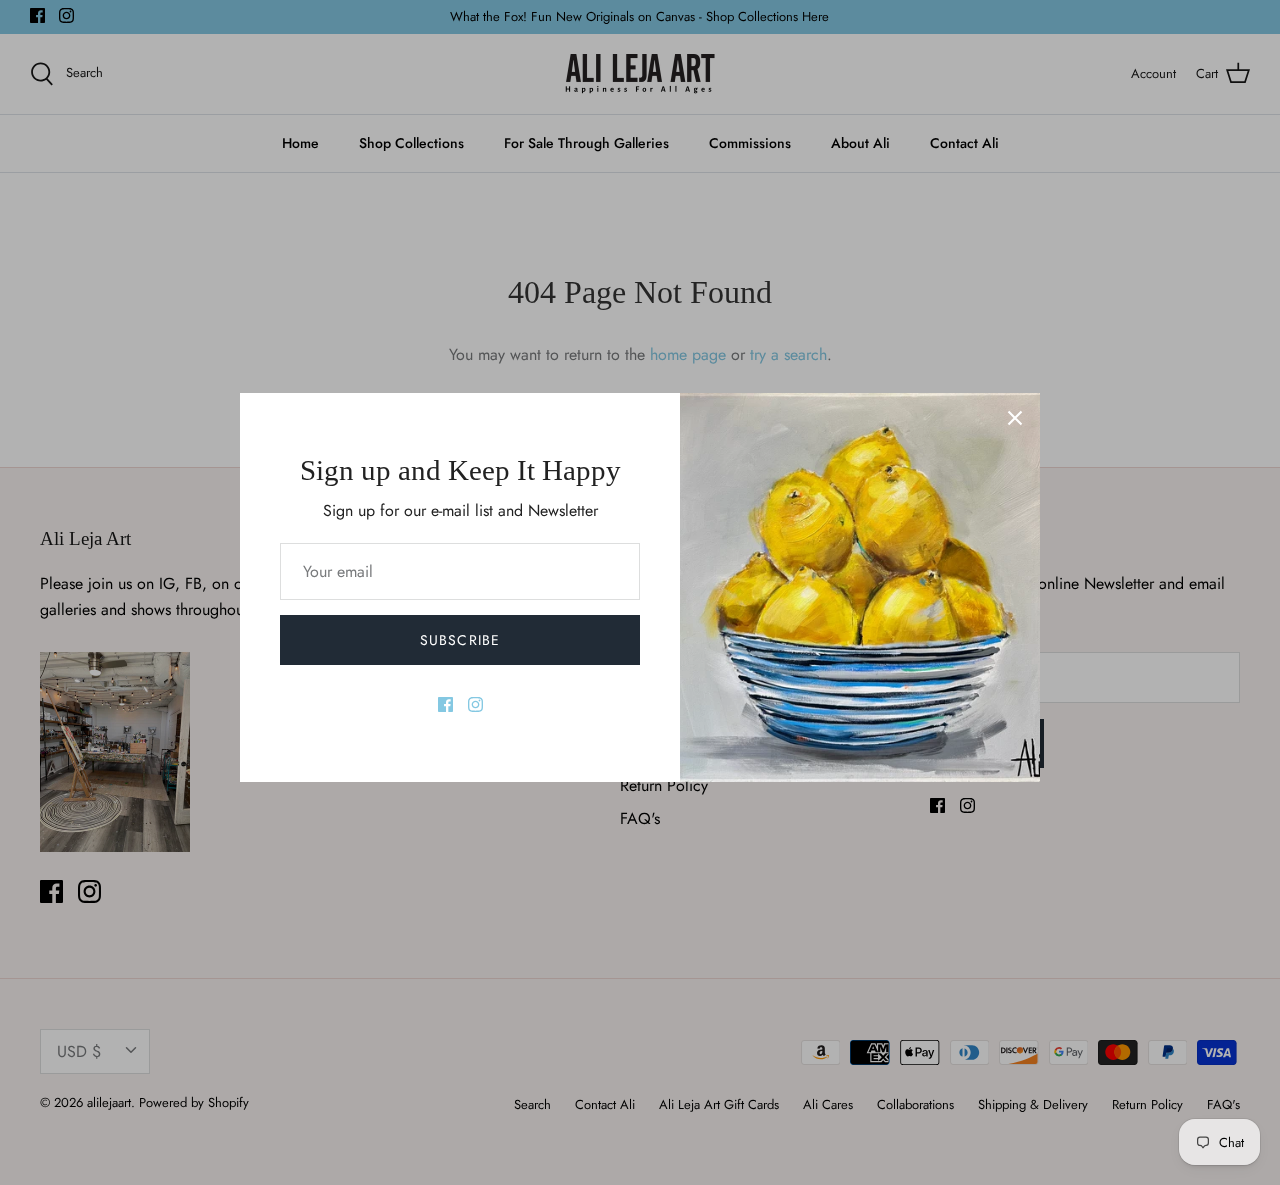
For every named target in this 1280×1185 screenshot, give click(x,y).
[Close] (1015, 418)
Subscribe (460, 640)
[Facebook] (445, 704)
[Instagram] (475, 704)
